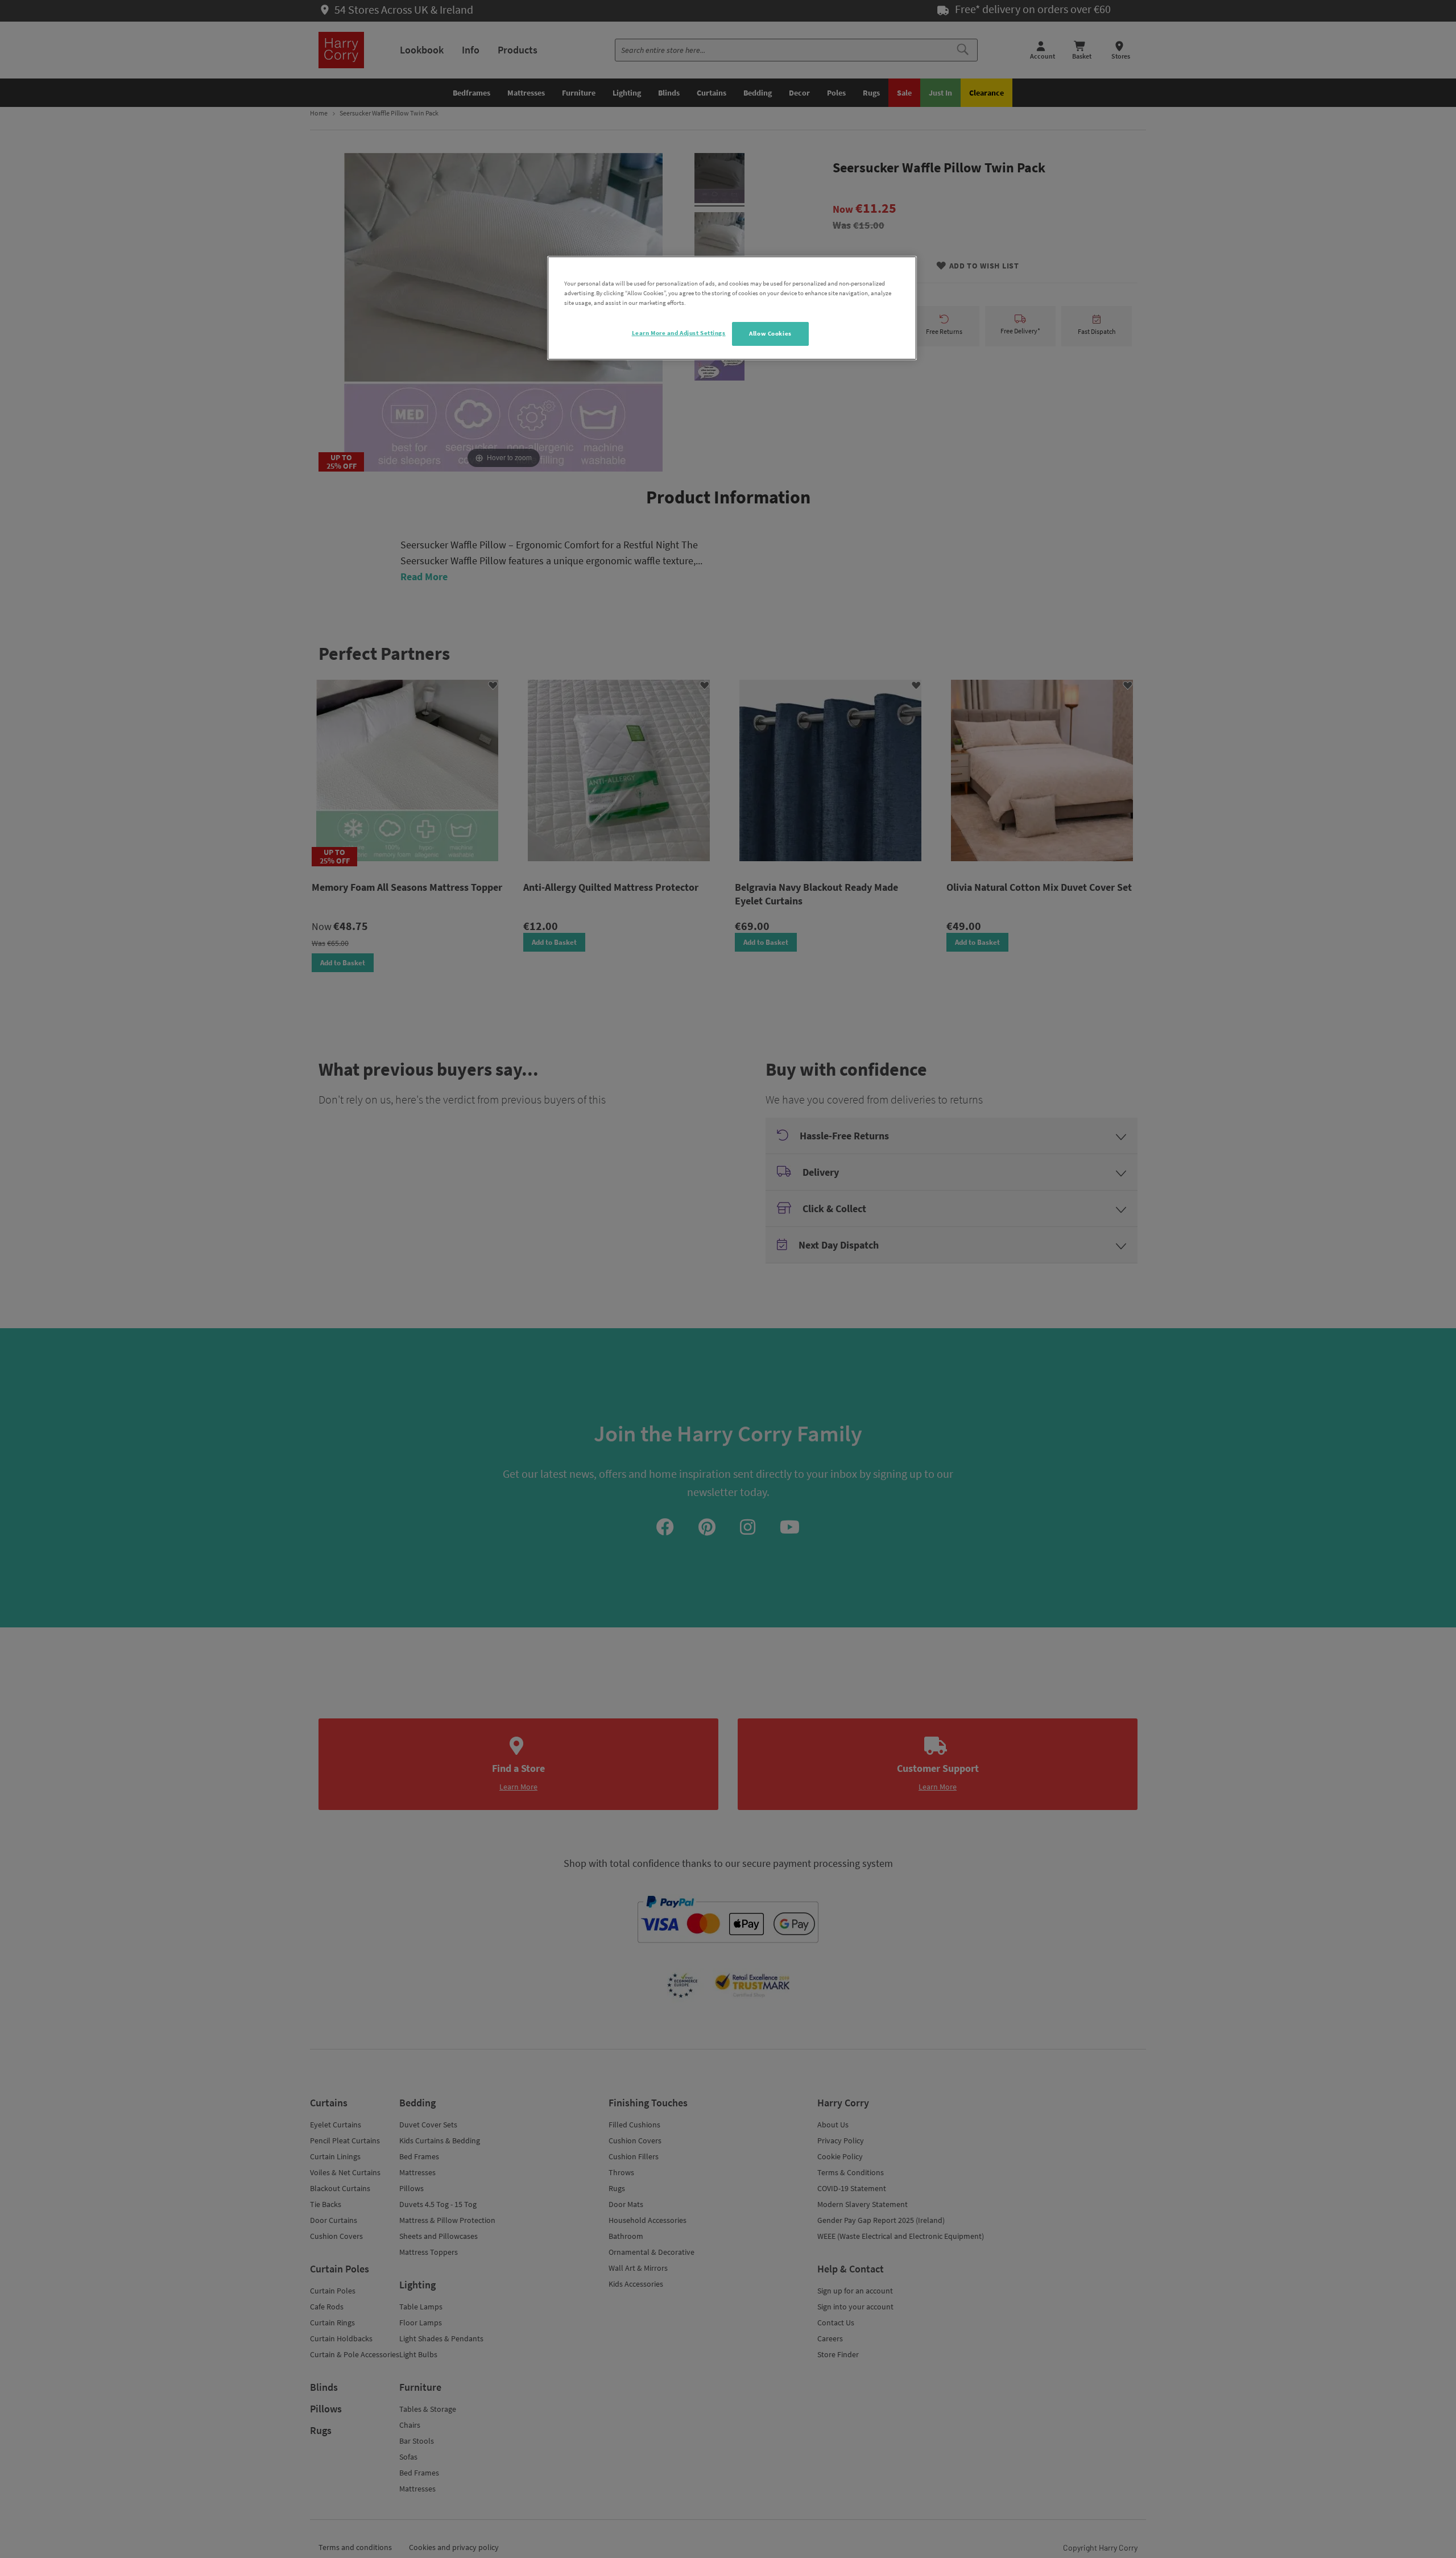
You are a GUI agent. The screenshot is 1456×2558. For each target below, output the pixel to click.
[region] (732, 308)
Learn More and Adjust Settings (679, 333)
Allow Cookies (770, 333)
